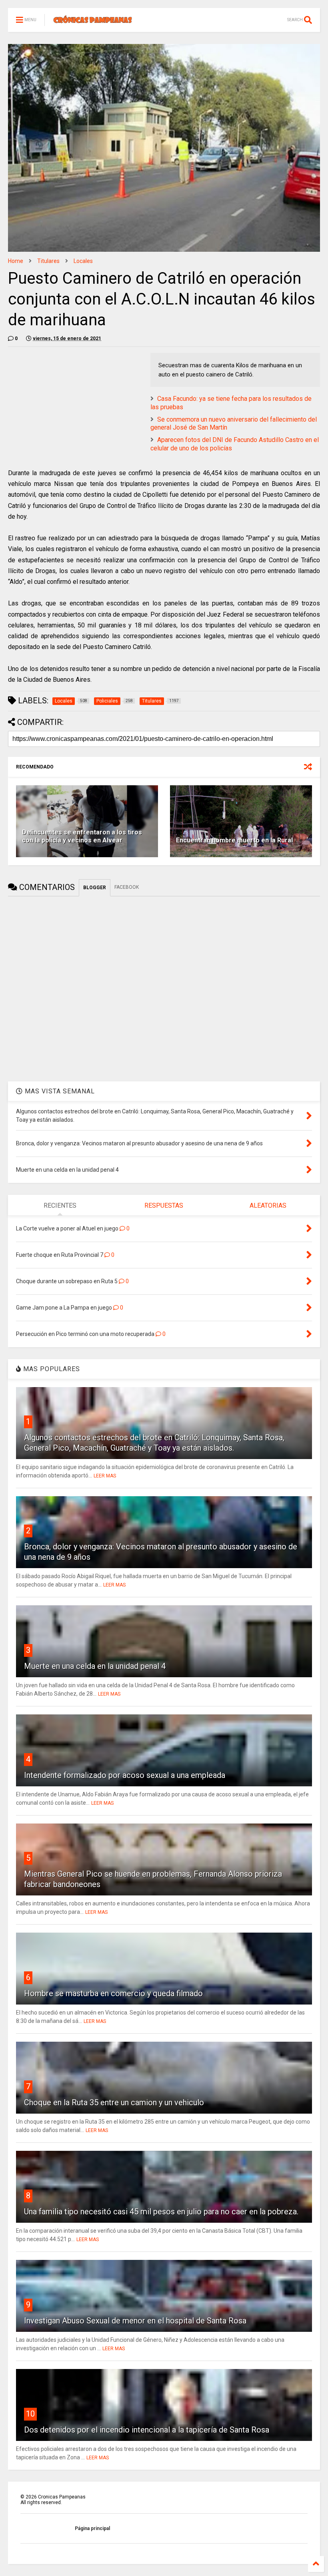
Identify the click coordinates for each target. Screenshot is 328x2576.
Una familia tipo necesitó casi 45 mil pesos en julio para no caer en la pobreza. (161, 2212)
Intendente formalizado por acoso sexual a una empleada (125, 1775)
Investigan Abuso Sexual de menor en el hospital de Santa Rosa (135, 2321)
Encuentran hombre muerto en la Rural (234, 840)
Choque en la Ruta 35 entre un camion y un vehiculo (114, 2102)
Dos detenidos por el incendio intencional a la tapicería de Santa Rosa (147, 2430)
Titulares (48, 261)
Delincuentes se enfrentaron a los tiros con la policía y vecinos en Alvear (82, 836)
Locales (83, 261)
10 (30, 2414)
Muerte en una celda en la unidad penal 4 (95, 1666)
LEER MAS (105, 1476)
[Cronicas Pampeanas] (93, 22)
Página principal (92, 2528)
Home (16, 261)
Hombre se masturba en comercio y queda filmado (113, 1993)
